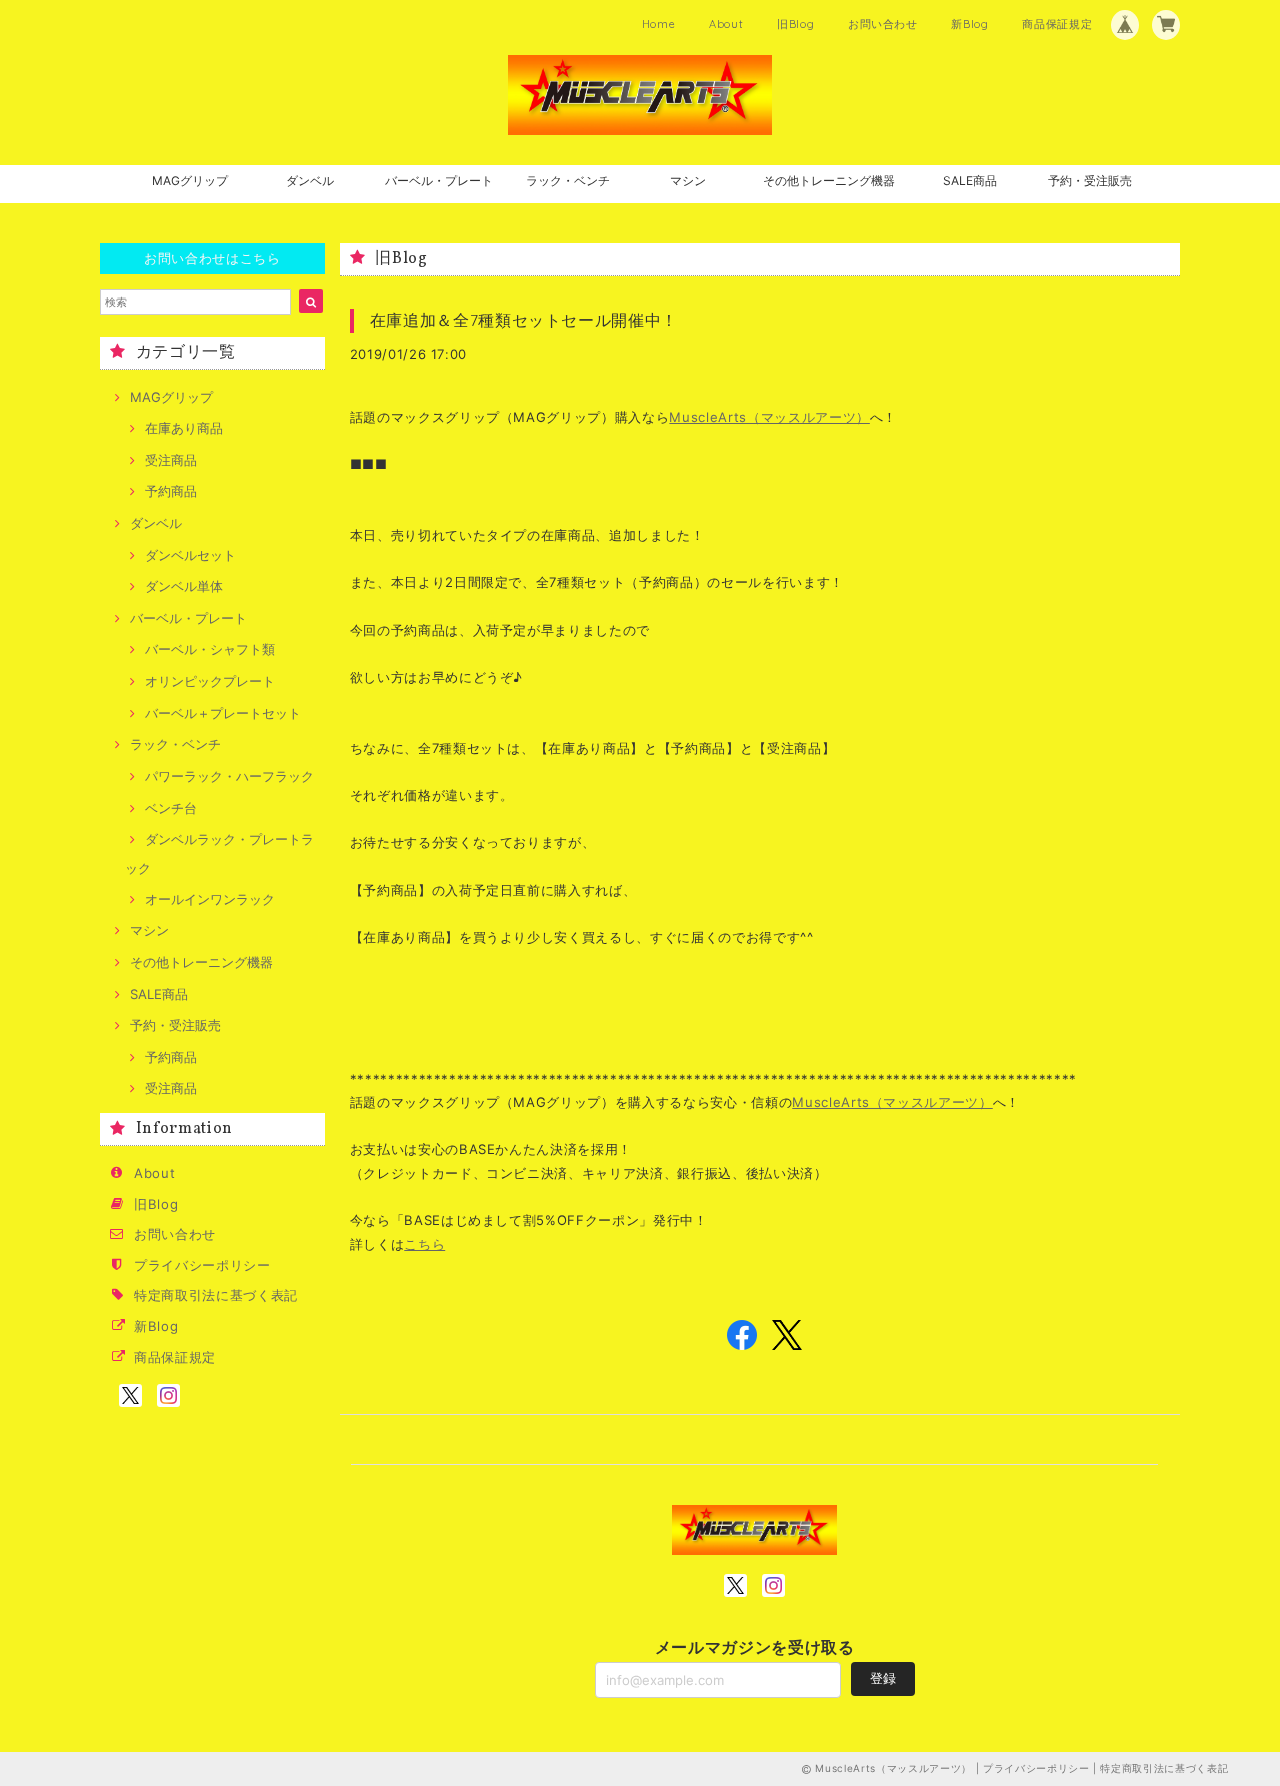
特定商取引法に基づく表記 (216, 1295)
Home (659, 24)
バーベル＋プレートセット (223, 713)
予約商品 (171, 491)
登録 (883, 1678)
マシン (688, 180)
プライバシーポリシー (202, 1265)
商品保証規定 (1057, 24)
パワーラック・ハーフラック (229, 776)
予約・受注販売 (1090, 180)
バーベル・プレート (439, 180)
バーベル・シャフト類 (210, 649)
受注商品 (171, 460)
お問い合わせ (883, 24)
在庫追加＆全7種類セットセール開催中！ (524, 320)
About (726, 24)
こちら (424, 1244)
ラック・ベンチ (568, 180)
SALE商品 (970, 180)
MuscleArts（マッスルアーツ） (769, 417)
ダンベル (310, 180)
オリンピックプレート (210, 681)
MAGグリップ (190, 180)
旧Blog (795, 24)
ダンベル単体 (184, 586)
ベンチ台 (171, 808)
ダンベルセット (190, 555)
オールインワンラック (210, 899)
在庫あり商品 (184, 428)
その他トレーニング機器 (829, 180)
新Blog (969, 24)
